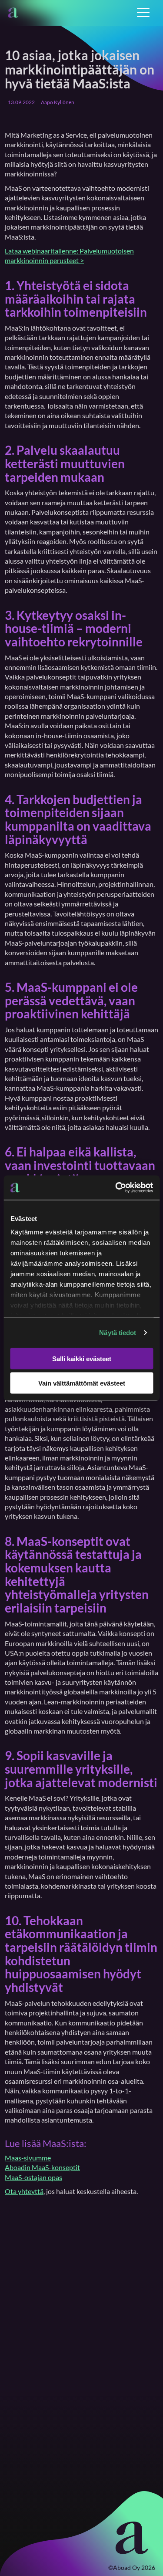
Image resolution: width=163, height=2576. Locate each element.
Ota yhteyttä (24, 2191)
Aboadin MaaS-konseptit (42, 2167)
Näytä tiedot (118, 1333)
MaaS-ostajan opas (33, 2177)
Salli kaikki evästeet (82, 1358)
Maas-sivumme (28, 2158)
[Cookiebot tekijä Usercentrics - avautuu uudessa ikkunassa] (116, 1188)
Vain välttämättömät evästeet (82, 1383)
